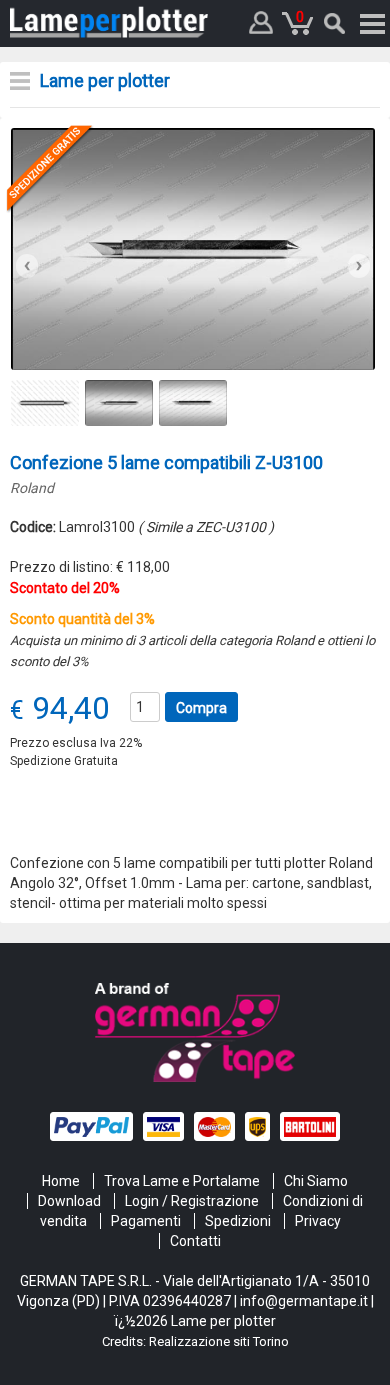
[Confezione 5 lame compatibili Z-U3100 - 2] (193, 248)
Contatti (195, 1241)
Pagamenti (146, 1221)
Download (69, 1201)
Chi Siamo (316, 1181)
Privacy (318, 1221)
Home (61, 1181)
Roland (32, 488)
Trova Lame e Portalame (182, 1181)
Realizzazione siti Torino (219, 1341)
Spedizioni (238, 1221)
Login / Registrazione (192, 1201)
